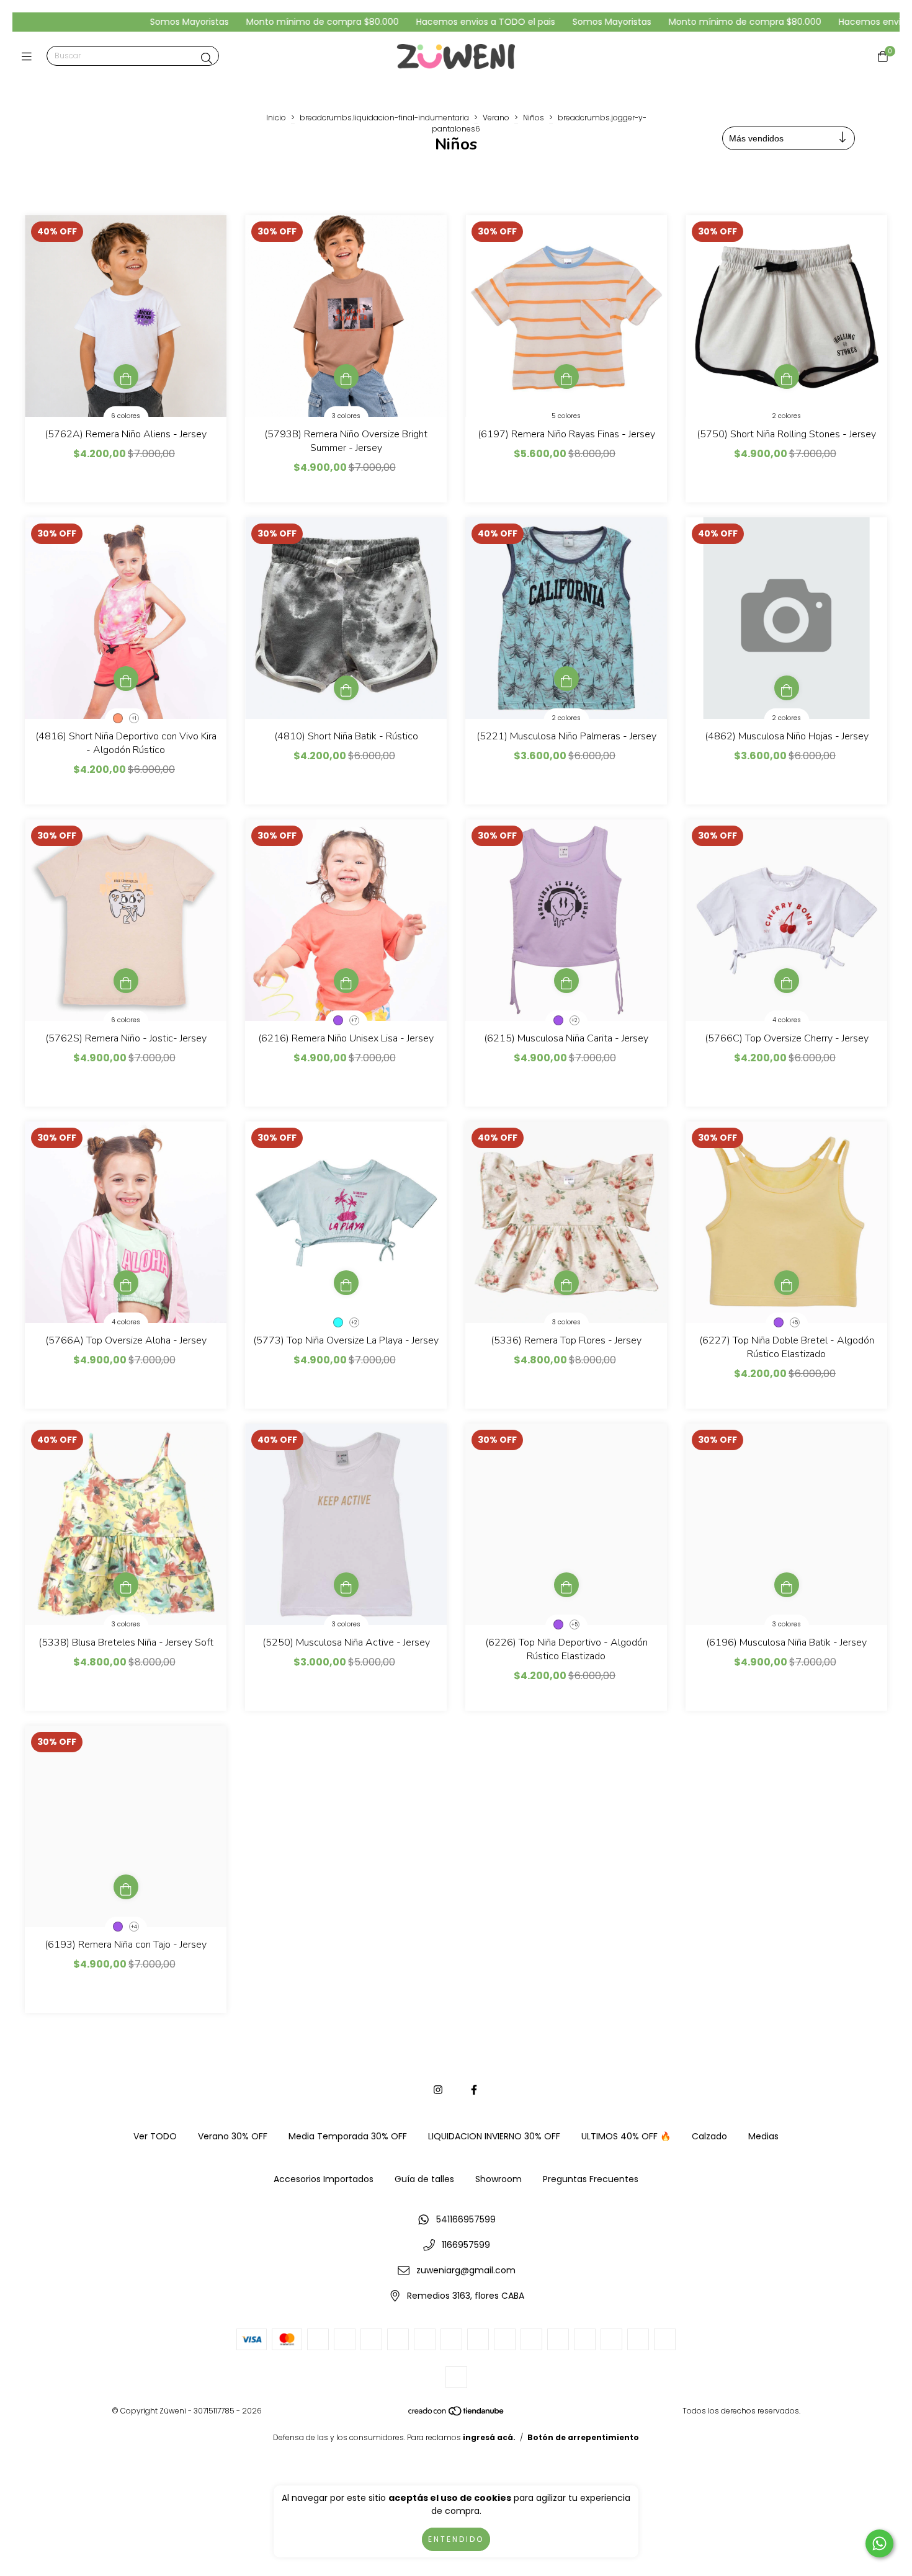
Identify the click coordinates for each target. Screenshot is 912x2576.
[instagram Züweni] (438, 2090)
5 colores (566, 416)
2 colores (786, 416)
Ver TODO (155, 2136)
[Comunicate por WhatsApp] (879, 2543)
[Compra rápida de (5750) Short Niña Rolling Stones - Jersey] (787, 377)
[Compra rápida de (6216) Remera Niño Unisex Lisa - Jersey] (346, 981)
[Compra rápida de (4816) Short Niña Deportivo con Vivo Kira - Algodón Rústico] (126, 679)
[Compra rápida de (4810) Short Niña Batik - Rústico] (346, 688)
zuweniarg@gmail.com (466, 2270)
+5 (795, 1323)
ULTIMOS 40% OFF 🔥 (626, 2136)
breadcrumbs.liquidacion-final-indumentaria (384, 118)
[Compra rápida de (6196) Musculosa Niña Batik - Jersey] (787, 1585)
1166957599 (466, 2245)
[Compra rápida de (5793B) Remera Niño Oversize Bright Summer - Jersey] (346, 377)
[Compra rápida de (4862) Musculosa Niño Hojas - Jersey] (787, 688)
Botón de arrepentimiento (583, 2437)
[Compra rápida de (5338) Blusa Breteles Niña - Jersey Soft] (126, 1585)
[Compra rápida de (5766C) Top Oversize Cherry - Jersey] (787, 981)
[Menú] (29, 56)
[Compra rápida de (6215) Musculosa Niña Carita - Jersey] (566, 981)
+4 (134, 1927)
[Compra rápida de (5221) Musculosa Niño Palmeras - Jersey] (566, 679)
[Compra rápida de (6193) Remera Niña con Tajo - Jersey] (126, 1887)
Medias (763, 2136)
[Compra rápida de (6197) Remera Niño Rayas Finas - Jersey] (566, 377)
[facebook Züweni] (474, 2090)
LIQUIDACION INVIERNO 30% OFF (494, 2136)
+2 (574, 1021)
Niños (534, 118)
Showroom (498, 2179)
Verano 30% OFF (233, 2136)
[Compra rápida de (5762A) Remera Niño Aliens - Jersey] (126, 377)
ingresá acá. (489, 2437)
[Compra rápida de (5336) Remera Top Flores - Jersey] (566, 1283)
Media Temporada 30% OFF (348, 2136)
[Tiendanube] (457, 2414)
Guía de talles (424, 2179)
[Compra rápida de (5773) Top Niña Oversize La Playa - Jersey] (346, 1283)
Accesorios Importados (324, 2179)
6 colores (126, 416)
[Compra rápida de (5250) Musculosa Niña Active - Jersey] (346, 1585)
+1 (134, 719)
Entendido (456, 2539)
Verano (496, 118)
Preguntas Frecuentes (591, 2179)
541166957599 (466, 2219)
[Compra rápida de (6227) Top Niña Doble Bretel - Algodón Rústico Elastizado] (787, 1283)
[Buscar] (207, 59)
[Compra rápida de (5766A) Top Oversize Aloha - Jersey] (126, 1283)
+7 (354, 1021)
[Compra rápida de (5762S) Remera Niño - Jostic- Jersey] (126, 981)
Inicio (276, 118)
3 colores (346, 416)
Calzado (709, 2136)
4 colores (787, 1020)
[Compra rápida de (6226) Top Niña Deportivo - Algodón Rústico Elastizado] (566, 1585)
